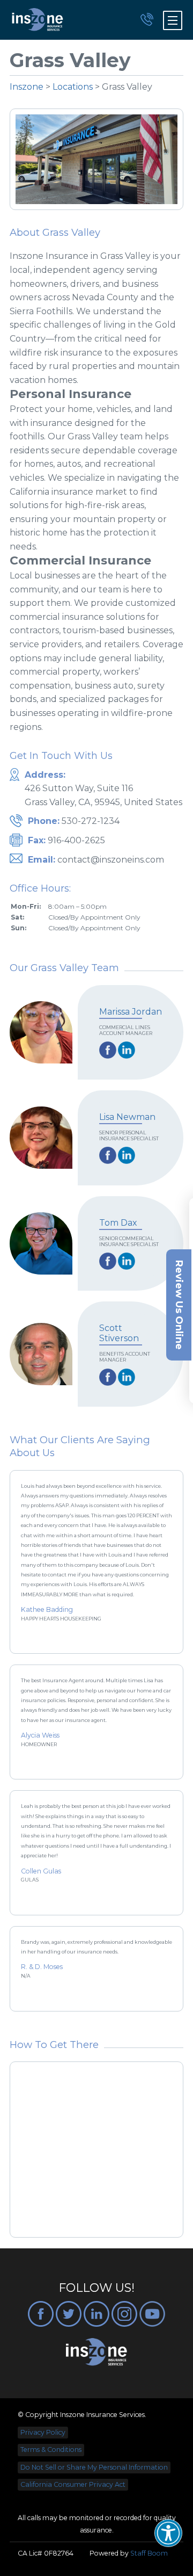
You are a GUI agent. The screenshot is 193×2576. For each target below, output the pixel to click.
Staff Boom (149, 2553)
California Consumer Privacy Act (73, 2484)
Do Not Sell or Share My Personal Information (94, 2467)
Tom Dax (118, 1223)
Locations (73, 87)
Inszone (27, 87)
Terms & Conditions (51, 2450)
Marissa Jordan (131, 1012)
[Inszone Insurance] (38, 20)
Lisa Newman (127, 1117)
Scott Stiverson (119, 1333)
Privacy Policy (43, 2432)
